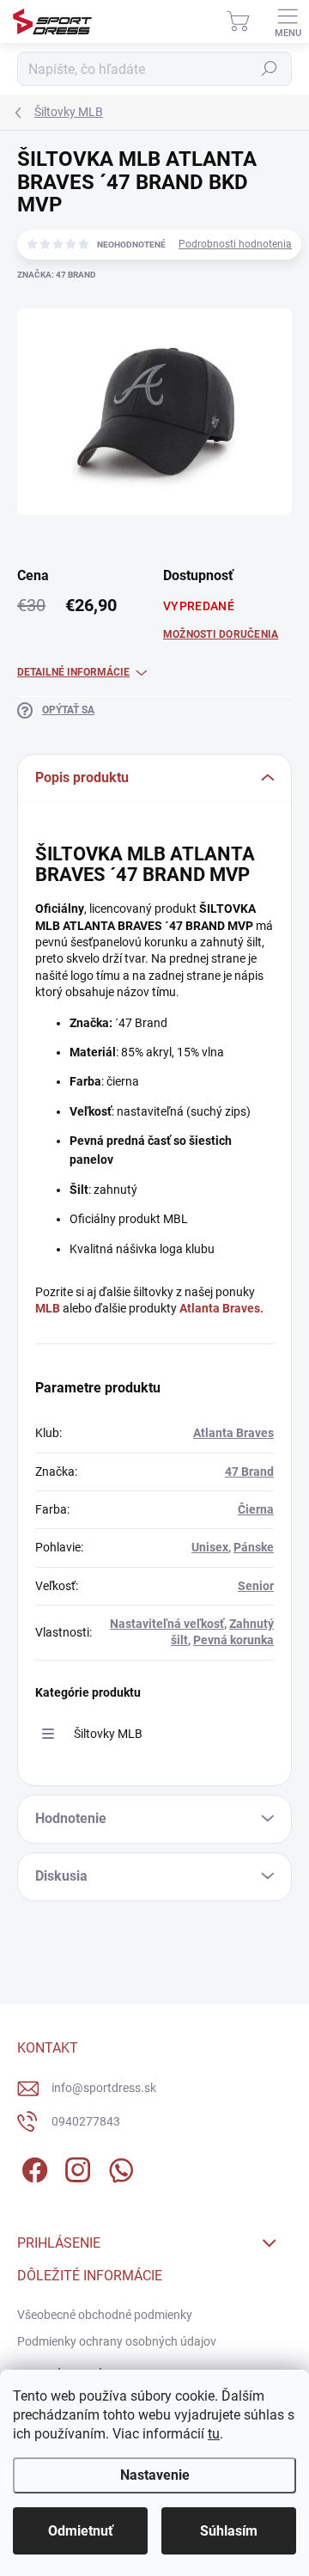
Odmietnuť (81, 2531)
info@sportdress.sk (104, 2088)
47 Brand (249, 1472)
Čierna (256, 1509)
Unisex (210, 1547)
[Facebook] (32, 2167)
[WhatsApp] (118, 2167)
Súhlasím (229, 2531)
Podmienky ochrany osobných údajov (117, 2341)
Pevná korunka (233, 1640)
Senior (256, 1586)
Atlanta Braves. (221, 1308)
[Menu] (288, 21)
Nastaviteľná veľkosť (167, 1624)
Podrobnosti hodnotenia (235, 244)
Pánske (254, 1547)
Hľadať (270, 69)
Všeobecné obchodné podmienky (105, 2315)
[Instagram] (75, 2167)
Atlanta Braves (233, 1433)
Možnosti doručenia (221, 634)
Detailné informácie (73, 672)
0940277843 (86, 2121)
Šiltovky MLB (108, 1734)
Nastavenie (155, 2475)
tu (214, 2434)
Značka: (57, 275)
